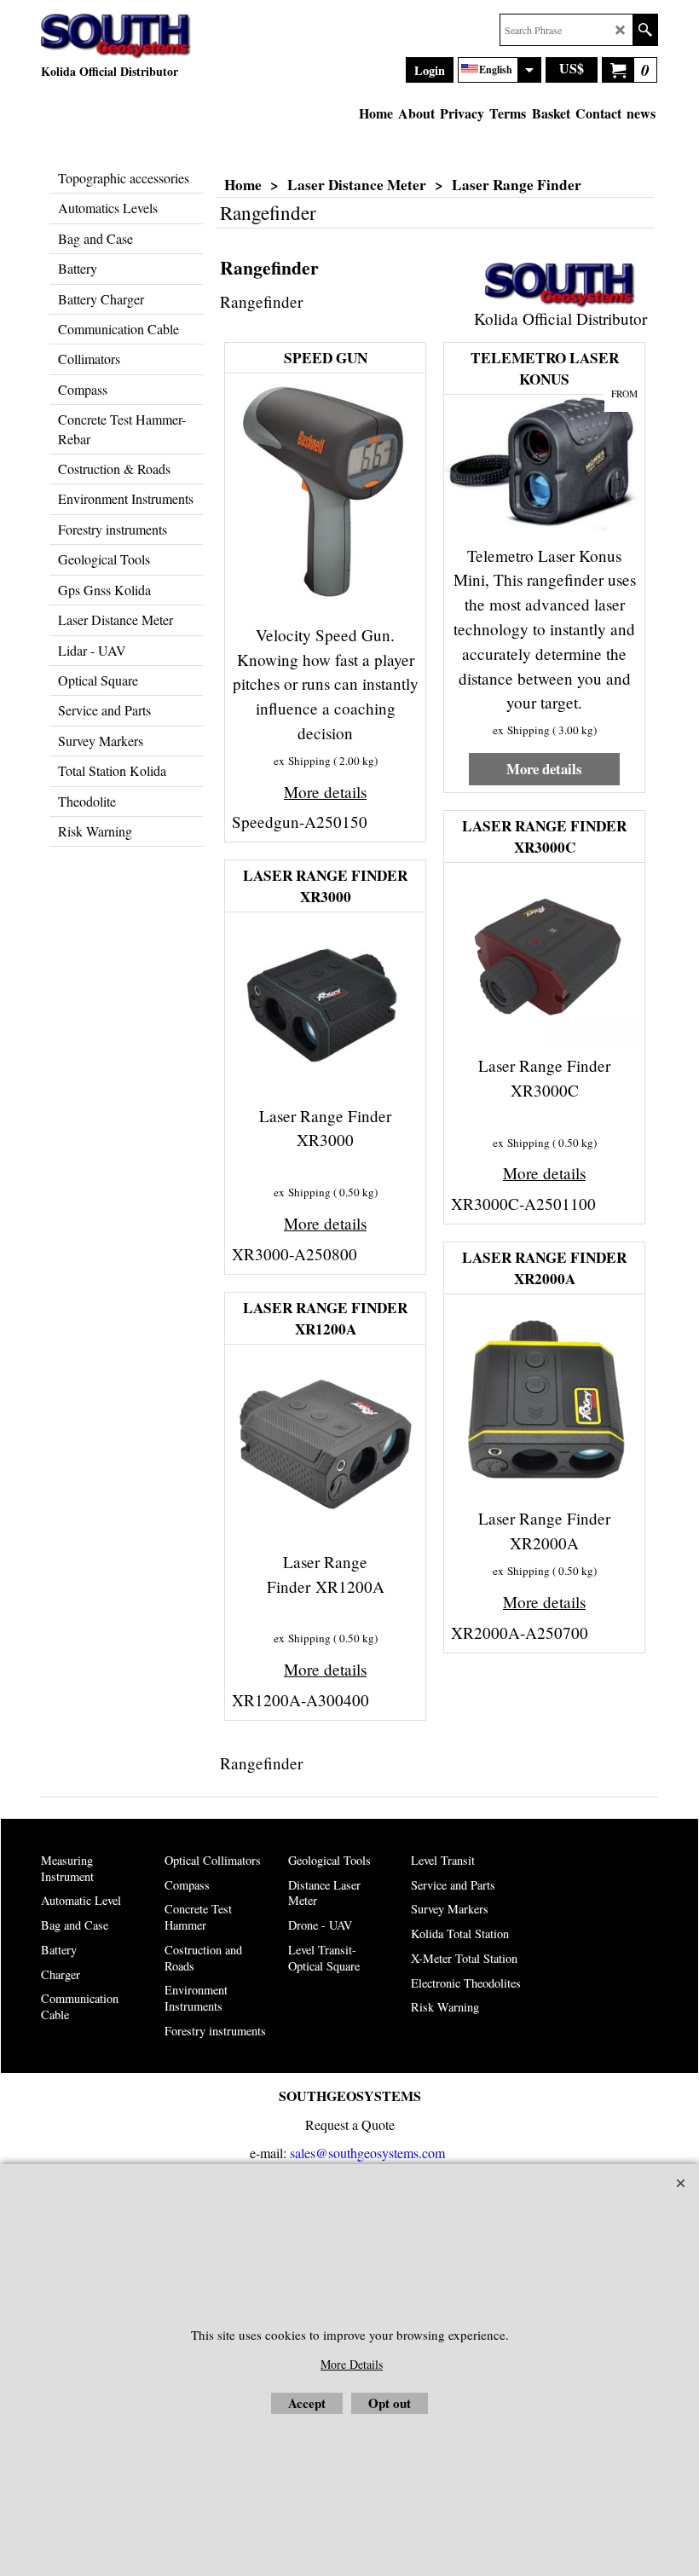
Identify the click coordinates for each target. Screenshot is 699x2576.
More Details (352, 2364)
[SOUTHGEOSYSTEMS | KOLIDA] (116, 37)
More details (325, 792)
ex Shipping (302, 761)
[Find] (645, 30)
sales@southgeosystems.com (367, 2153)
